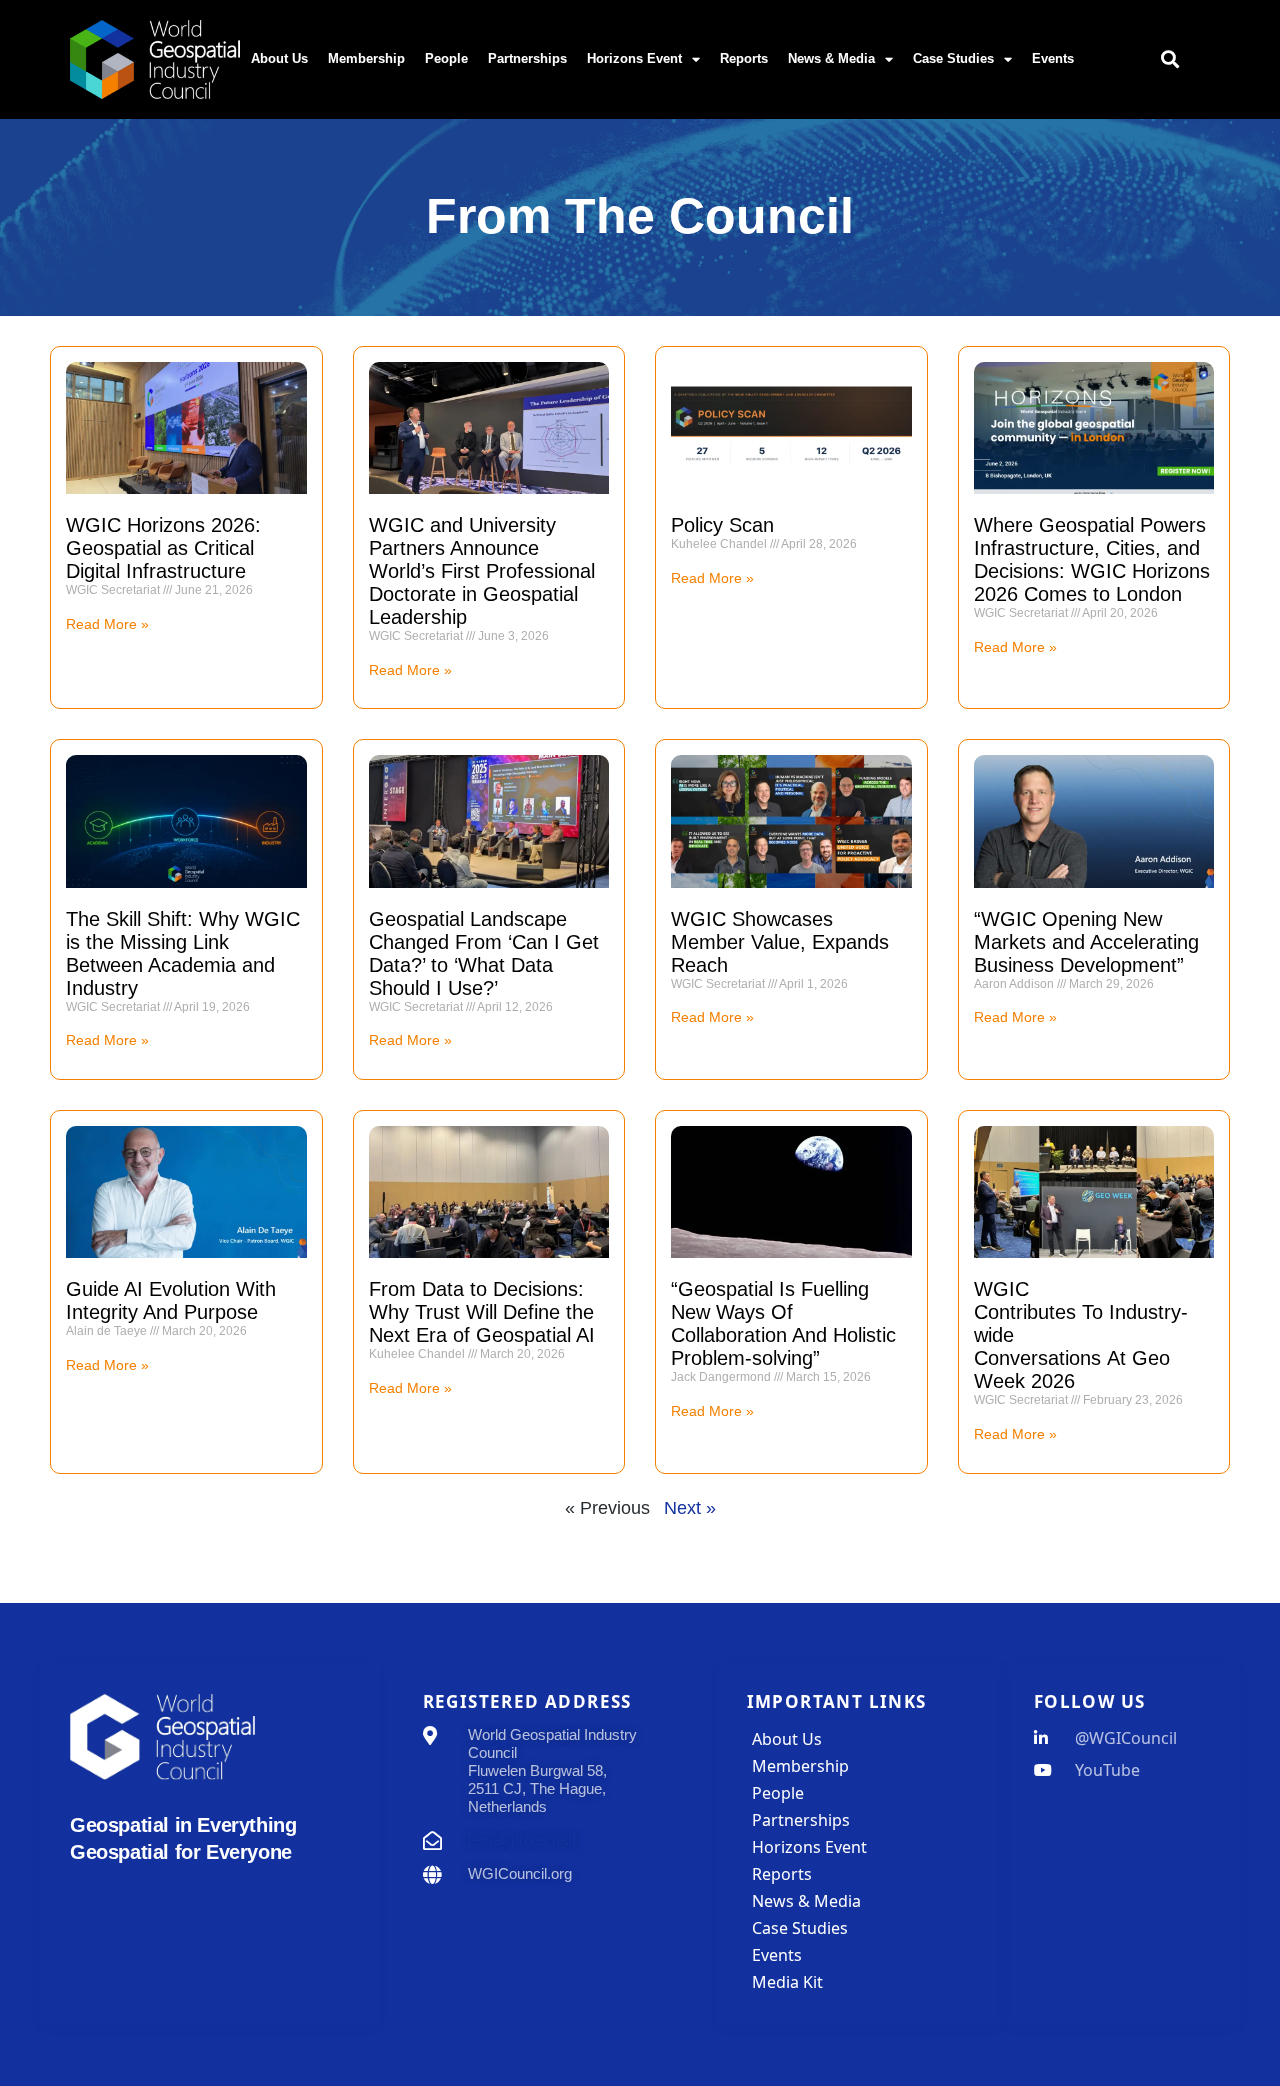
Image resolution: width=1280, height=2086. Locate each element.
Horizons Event (634, 58)
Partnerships (527, 58)
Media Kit (787, 1982)
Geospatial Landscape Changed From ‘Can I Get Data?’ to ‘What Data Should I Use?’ (484, 953)
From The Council (640, 216)
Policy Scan (725, 525)
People (446, 58)
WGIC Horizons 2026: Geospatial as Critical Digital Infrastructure (163, 548)
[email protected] (522, 1839)
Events (1053, 58)
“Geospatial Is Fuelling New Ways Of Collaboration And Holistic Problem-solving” (783, 1323)
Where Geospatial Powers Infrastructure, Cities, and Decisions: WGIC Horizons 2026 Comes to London (1092, 559)
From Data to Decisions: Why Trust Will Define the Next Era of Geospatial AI (482, 1312)
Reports (744, 58)
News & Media (831, 58)
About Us (279, 58)
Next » (690, 1508)
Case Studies (953, 58)
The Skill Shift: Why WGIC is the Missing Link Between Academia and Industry (183, 953)
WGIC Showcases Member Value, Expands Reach (780, 942)
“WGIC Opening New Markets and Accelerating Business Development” (1086, 942)
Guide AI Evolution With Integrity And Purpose (171, 1300)
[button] (1170, 59)
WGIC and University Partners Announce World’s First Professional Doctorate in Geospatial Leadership (482, 571)
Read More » (107, 624)
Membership (366, 58)
